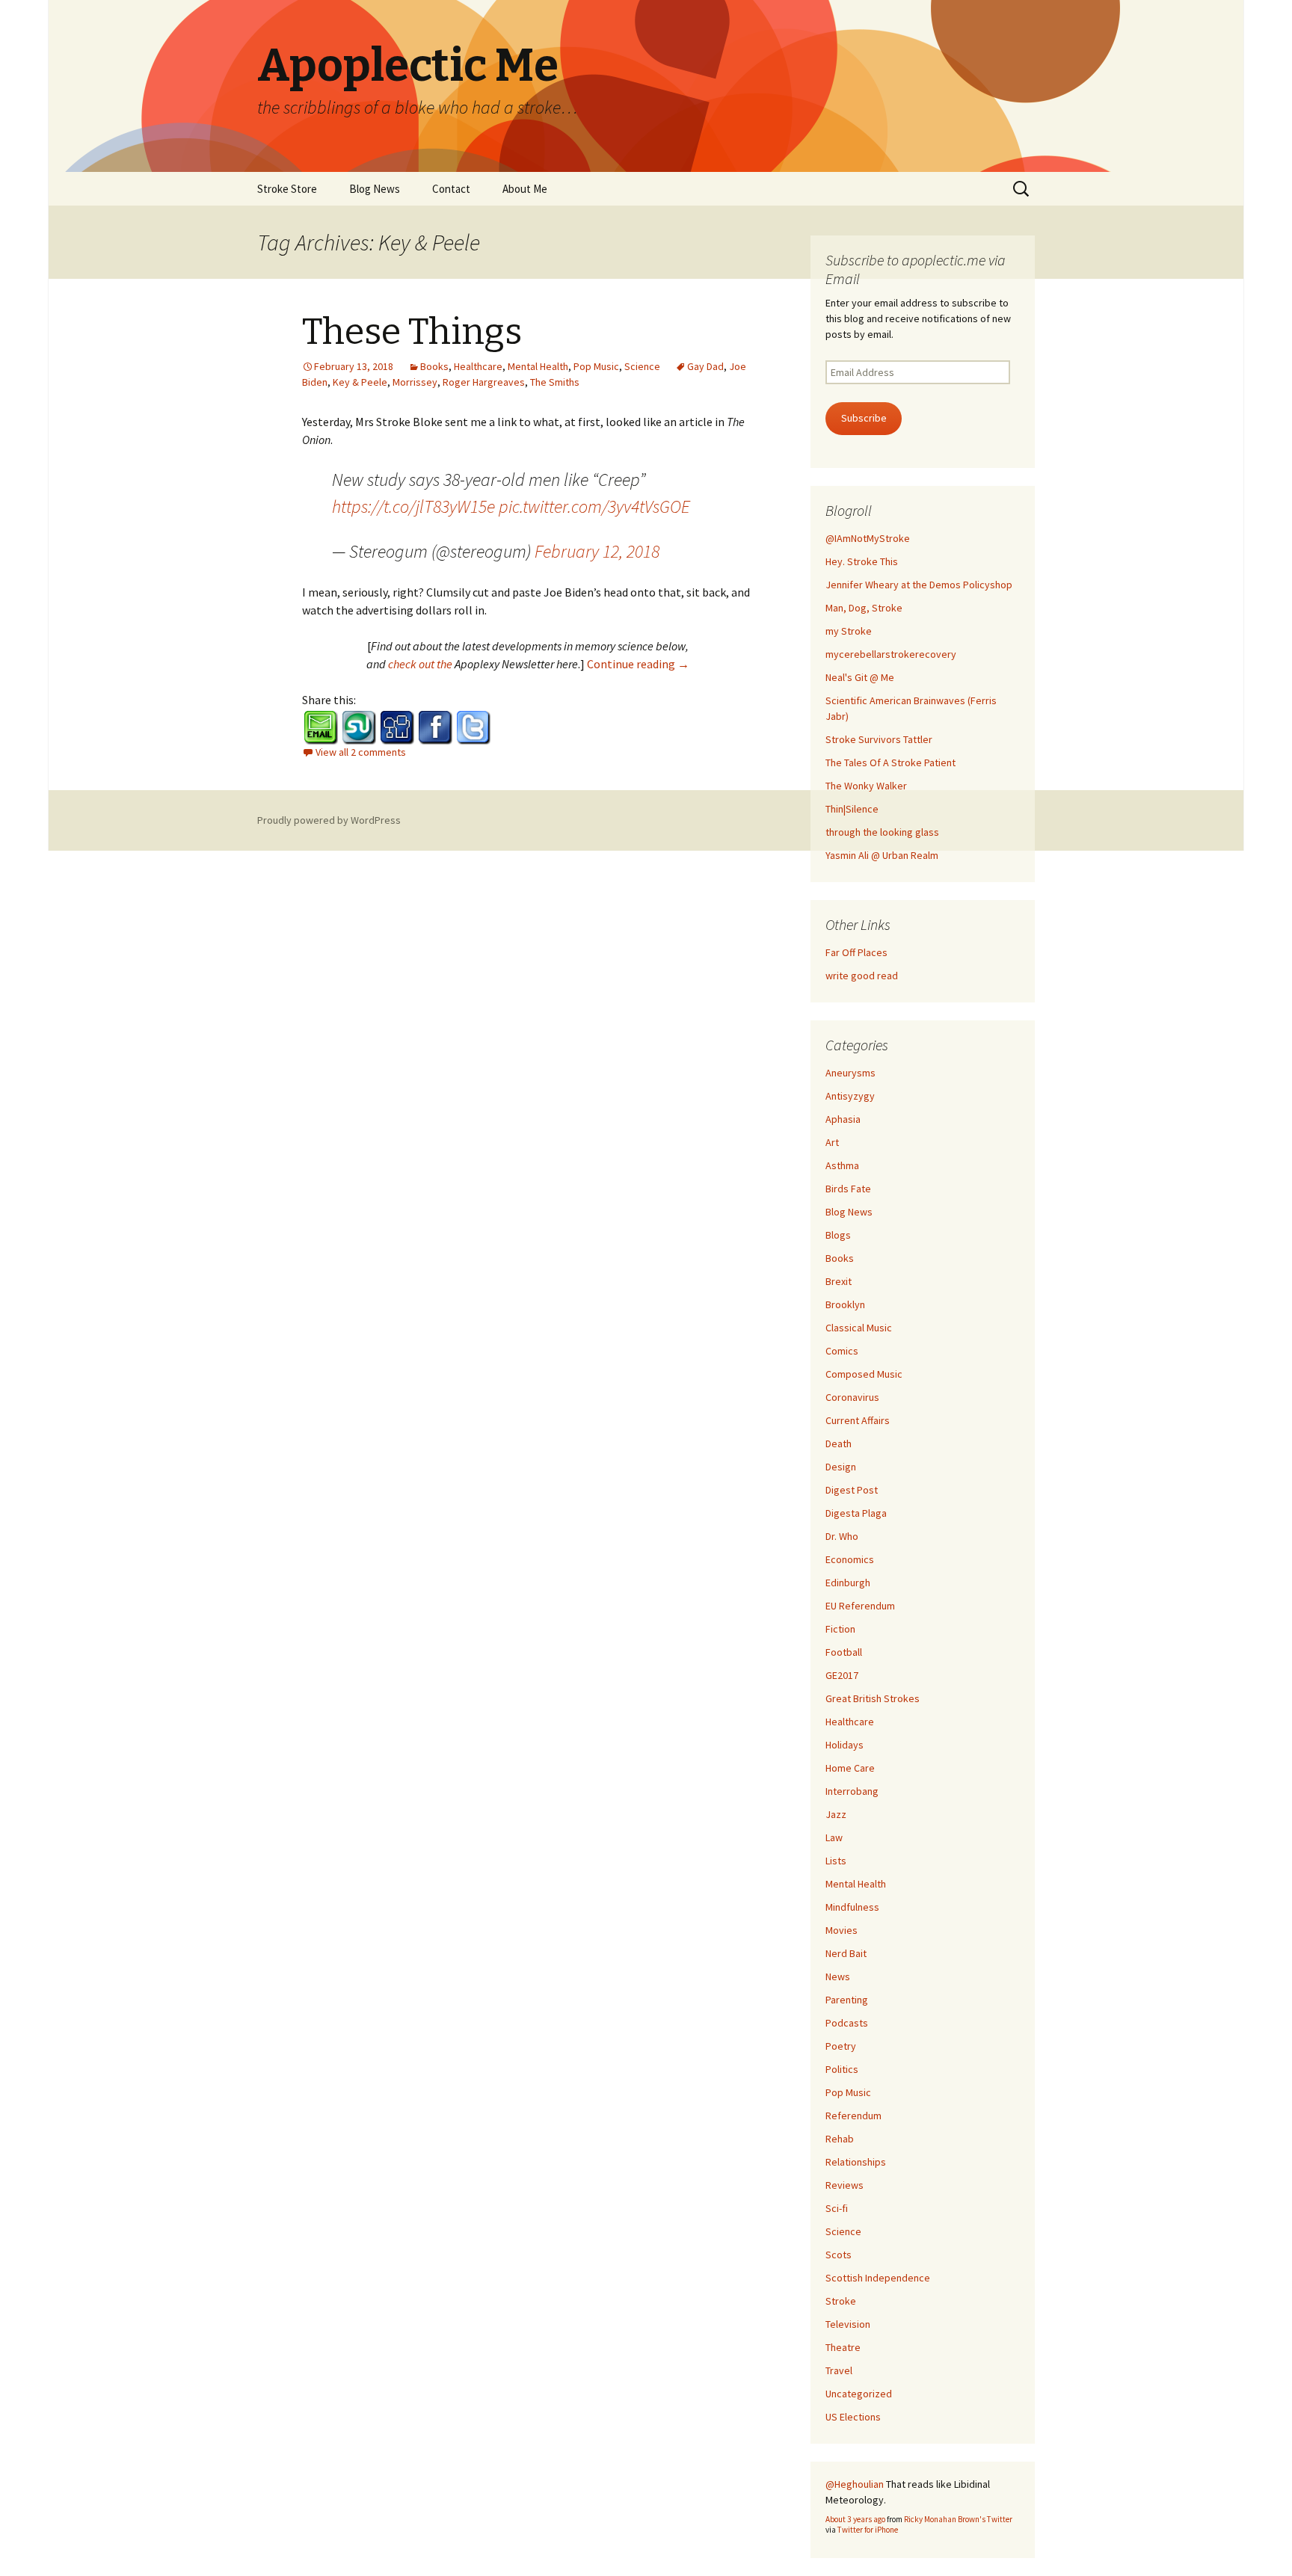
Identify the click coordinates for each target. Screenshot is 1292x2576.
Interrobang (852, 1791)
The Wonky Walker (866, 786)
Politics (842, 2069)
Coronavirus (852, 1397)
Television (848, 2324)
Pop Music (596, 366)
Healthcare (478, 366)
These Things (412, 332)
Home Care (850, 1768)
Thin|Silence (852, 809)
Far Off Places (856, 952)
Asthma (842, 1165)
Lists (836, 1861)
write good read (862, 976)
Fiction (840, 1629)
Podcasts (847, 2023)
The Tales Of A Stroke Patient (890, 762)
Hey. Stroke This (862, 561)
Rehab (840, 2139)
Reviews (845, 2185)
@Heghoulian (855, 2484)
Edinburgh (848, 1583)
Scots (839, 2255)
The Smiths (555, 382)
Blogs (838, 1235)
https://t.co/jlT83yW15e (413, 506)
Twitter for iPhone (868, 2530)
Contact (451, 189)
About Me (525, 189)
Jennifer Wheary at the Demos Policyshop (919, 585)
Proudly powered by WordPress (329, 820)
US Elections (853, 2417)
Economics (850, 1559)
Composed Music (864, 1374)
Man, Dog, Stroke (864, 608)
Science (642, 366)
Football (844, 1652)
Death (839, 1443)
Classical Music (859, 1328)
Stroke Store (287, 189)
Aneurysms (850, 1073)
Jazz (836, 1814)
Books (434, 366)
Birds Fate (848, 1189)
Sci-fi (837, 2208)
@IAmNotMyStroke (868, 538)
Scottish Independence (878, 2278)
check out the (421, 664)
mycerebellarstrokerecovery (891, 654)
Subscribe (864, 418)
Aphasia (843, 1119)
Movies (842, 1930)
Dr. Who (842, 1536)
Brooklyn (845, 1304)
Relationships (856, 2162)
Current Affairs (858, 1420)
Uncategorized (859, 2394)
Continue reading (638, 664)
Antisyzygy (850, 1096)
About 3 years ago (855, 2519)
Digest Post (852, 1490)
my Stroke (849, 631)
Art (832, 1142)
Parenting (847, 2000)
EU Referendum (860, 1606)
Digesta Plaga (856, 1513)
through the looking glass (882, 832)
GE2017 (842, 1675)
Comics (842, 1351)
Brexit (839, 1281)
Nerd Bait (846, 1953)
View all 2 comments (361, 752)
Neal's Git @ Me (860, 677)
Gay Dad (705, 366)
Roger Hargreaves (484, 382)
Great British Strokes (873, 1698)
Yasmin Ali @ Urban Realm (882, 855)
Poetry (841, 2046)
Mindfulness (852, 1907)
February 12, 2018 (597, 551)
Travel (839, 2370)
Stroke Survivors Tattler (879, 739)
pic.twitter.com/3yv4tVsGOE (594, 506)
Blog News (375, 189)
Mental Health (538, 366)
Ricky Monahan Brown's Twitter (958, 2519)
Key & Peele (360, 382)
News (838, 1976)
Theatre (843, 2347)
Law (834, 1837)
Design (841, 1467)
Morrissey (415, 382)
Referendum (853, 2116)
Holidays (845, 1745)
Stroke (841, 2301)
